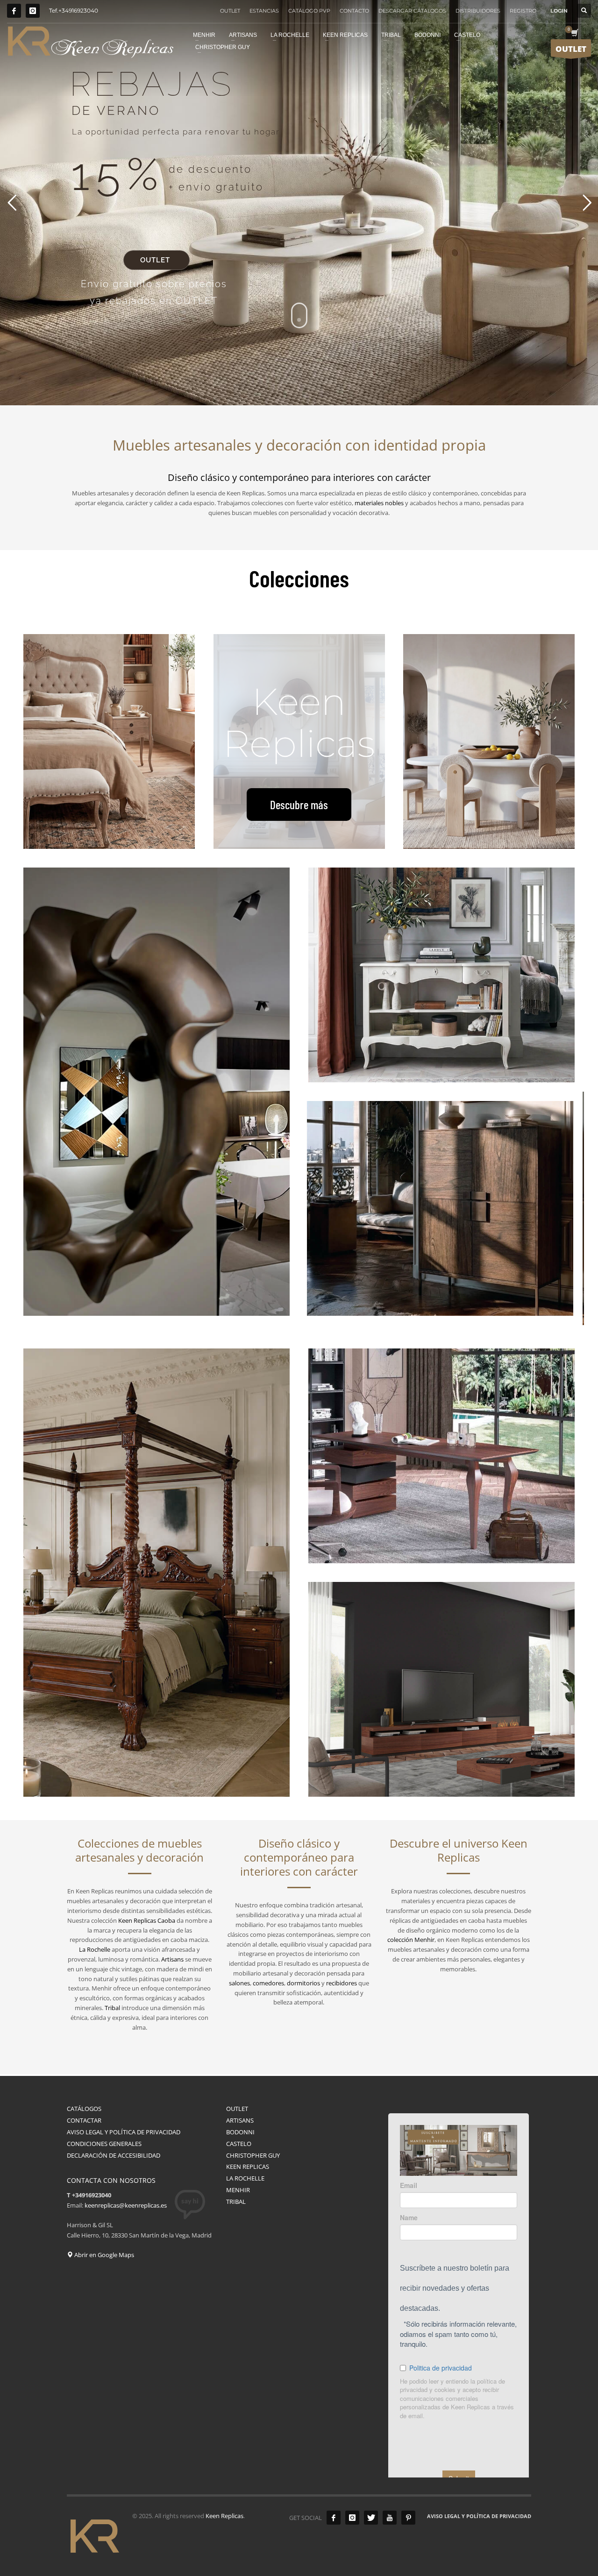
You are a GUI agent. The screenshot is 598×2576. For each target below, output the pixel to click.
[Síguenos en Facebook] (14, 11)
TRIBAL (236, 2202)
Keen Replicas (224, 2516)
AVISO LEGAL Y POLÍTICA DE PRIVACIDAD (124, 2132)
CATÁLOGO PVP (309, 11)
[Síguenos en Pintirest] (408, 2518)
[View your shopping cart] (574, 34)
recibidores (342, 1983)
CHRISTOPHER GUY (253, 2155)
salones (239, 1983)
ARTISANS (240, 2120)
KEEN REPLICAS (248, 2167)
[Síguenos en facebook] (334, 2518)
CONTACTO (354, 11)
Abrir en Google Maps (103, 2255)
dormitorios (303, 1983)
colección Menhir (411, 1940)
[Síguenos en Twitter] (371, 2518)
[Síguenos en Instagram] (33, 11)
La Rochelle (95, 1949)
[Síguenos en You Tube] (390, 2518)
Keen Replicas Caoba (147, 1920)
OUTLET (230, 11)
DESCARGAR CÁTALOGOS (412, 11)
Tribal (112, 2008)
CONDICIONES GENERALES (104, 2144)
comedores (268, 1983)
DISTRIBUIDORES (478, 11)
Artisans (172, 1959)
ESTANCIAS (264, 11)
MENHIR (238, 2190)
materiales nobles (379, 503)
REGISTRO (523, 11)
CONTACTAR (84, 2120)
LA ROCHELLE (245, 2178)
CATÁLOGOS (84, 2109)
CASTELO (239, 2144)
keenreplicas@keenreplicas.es (126, 2205)
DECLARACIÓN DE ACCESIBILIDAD (114, 2155)
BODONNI (240, 2132)
